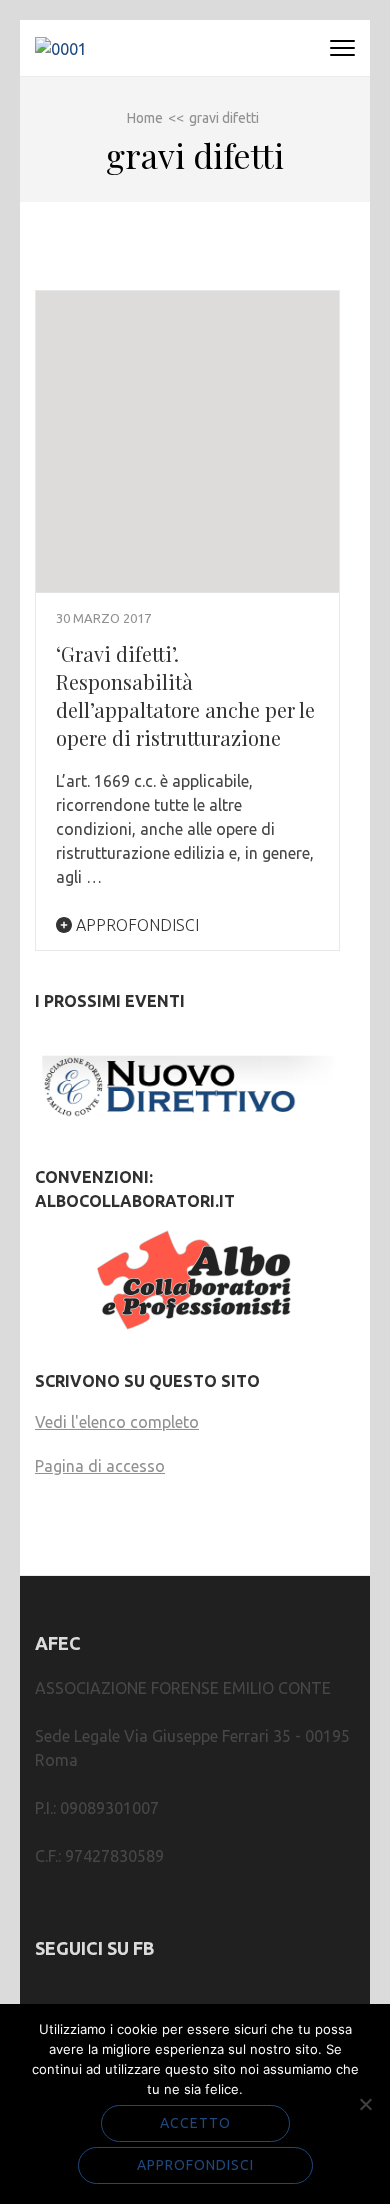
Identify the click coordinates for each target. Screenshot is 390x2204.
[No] (365, 2104)
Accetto (195, 2123)
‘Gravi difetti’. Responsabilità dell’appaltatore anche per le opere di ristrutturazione (185, 695)
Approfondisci (135, 925)
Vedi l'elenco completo (117, 1422)
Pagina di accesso (100, 1466)
